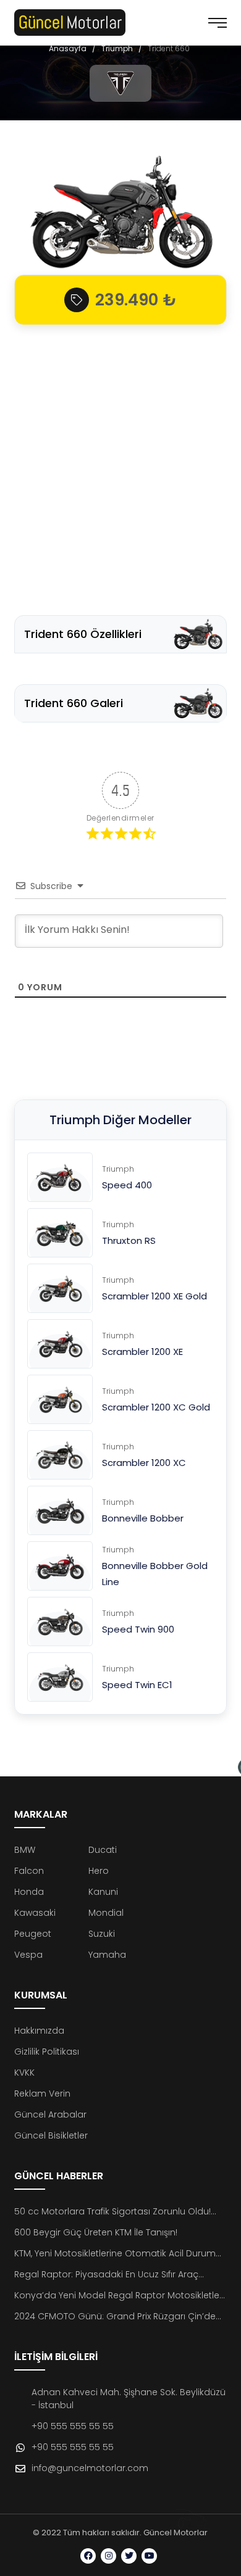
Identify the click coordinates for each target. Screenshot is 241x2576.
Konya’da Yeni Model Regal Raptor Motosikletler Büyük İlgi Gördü (118, 2296)
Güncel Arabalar (50, 2114)
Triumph (117, 48)
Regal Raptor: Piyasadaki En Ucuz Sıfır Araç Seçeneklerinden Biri (106, 2275)
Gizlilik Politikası (47, 2052)
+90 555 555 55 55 (73, 2426)
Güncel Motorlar (175, 2533)
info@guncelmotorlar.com (90, 2468)
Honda (29, 1892)
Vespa (28, 1955)
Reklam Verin (42, 2094)
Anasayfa (68, 48)
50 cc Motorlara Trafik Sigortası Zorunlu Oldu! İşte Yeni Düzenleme (112, 2212)
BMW (25, 1850)
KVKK (24, 2073)
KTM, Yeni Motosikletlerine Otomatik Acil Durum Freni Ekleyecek (115, 2254)
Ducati (103, 1850)
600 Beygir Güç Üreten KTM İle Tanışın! (96, 2232)
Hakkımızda (39, 2031)
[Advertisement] (120, 464)
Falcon (29, 1871)
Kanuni (103, 1892)
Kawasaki (35, 1913)
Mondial (106, 1913)
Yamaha (107, 1955)
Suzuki (102, 1934)
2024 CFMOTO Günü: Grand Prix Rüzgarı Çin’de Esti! (115, 2317)
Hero (99, 1871)
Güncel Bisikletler (51, 2135)
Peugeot (33, 1934)
